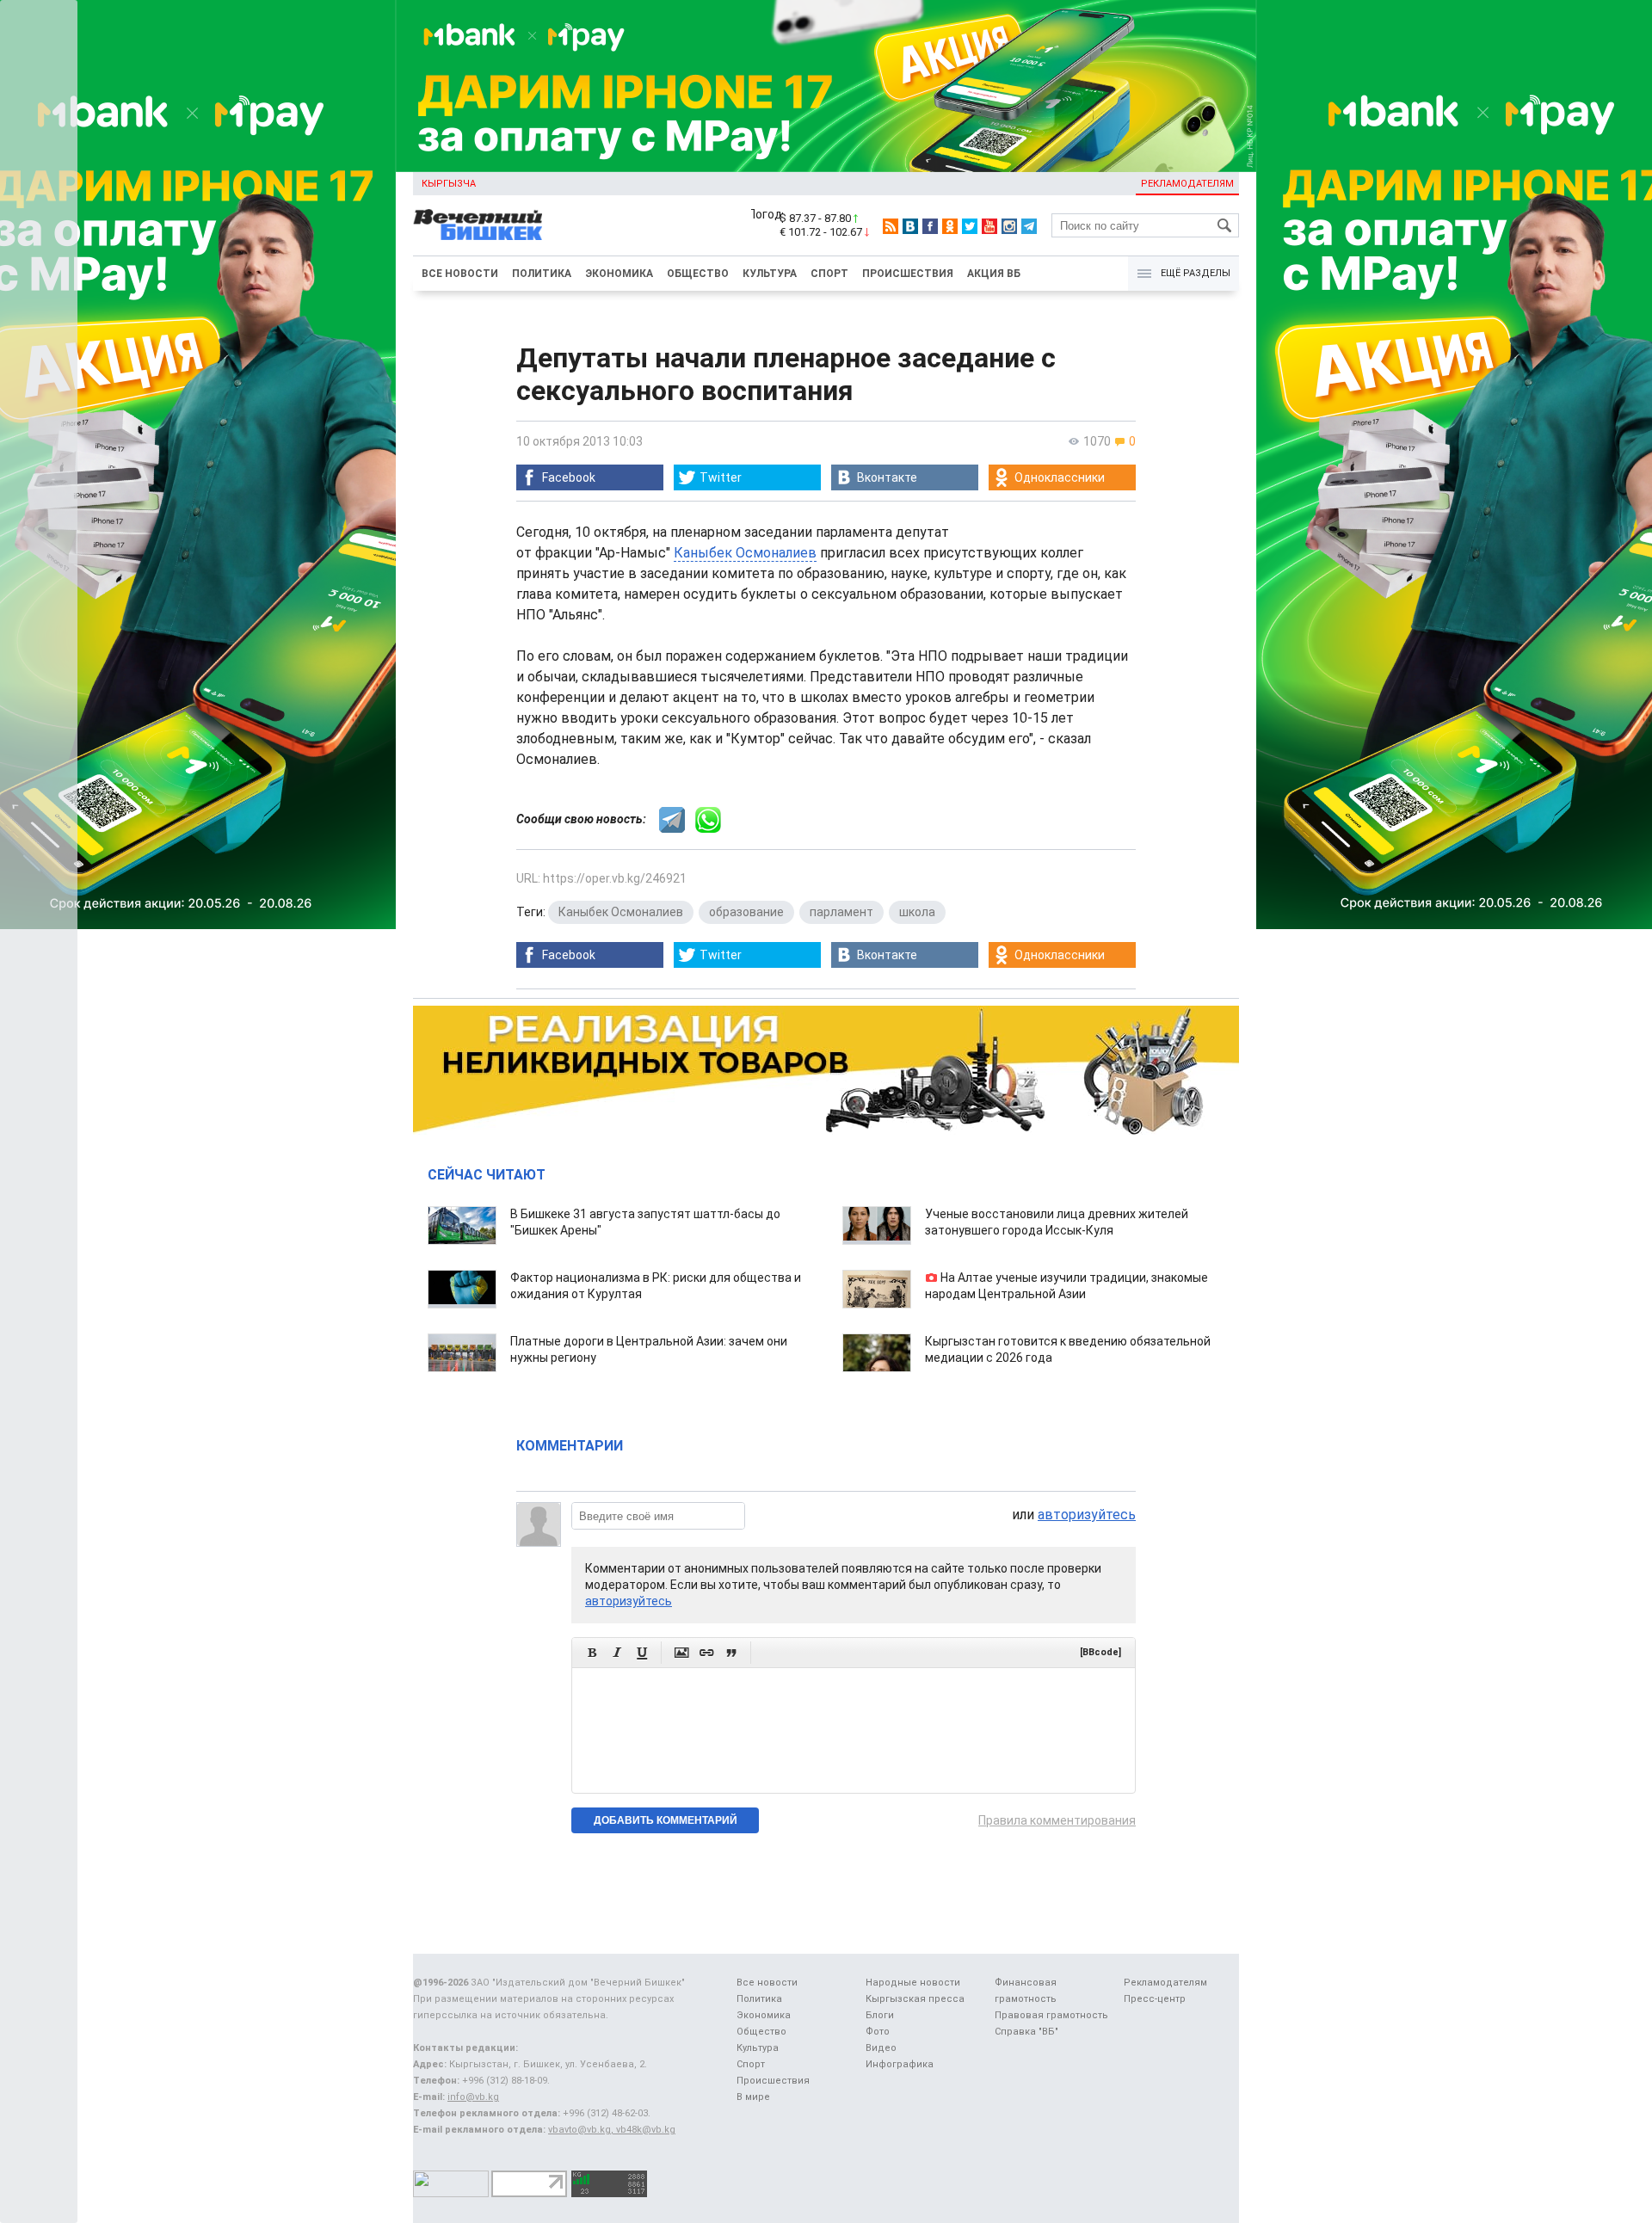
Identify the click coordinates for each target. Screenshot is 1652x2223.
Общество (698, 274)
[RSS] (891, 226)
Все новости (460, 274)
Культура (770, 274)
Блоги (880, 2015)
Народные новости (913, 1983)
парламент (841, 912)
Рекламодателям (1187, 184)
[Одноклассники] (950, 226)
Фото (878, 2032)
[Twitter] (970, 226)
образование (746, 912)
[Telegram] (1029, 226)
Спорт (829, 274)
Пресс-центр (1155, 1999)
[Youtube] (989, 226)
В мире (753, 2097)
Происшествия (908, 274)
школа (917, 912)
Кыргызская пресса (915, 1999)
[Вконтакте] (910, 226)
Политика (542, 274)
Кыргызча (449, 184)
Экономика (619, 274)
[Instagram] (1009, 226)
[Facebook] (930, 226)
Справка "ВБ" (1026, 2032)
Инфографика (900, 2064)
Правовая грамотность (1051, 2015)
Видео (881, 2048)
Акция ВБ (994, 274)
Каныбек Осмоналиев (745, 553)
